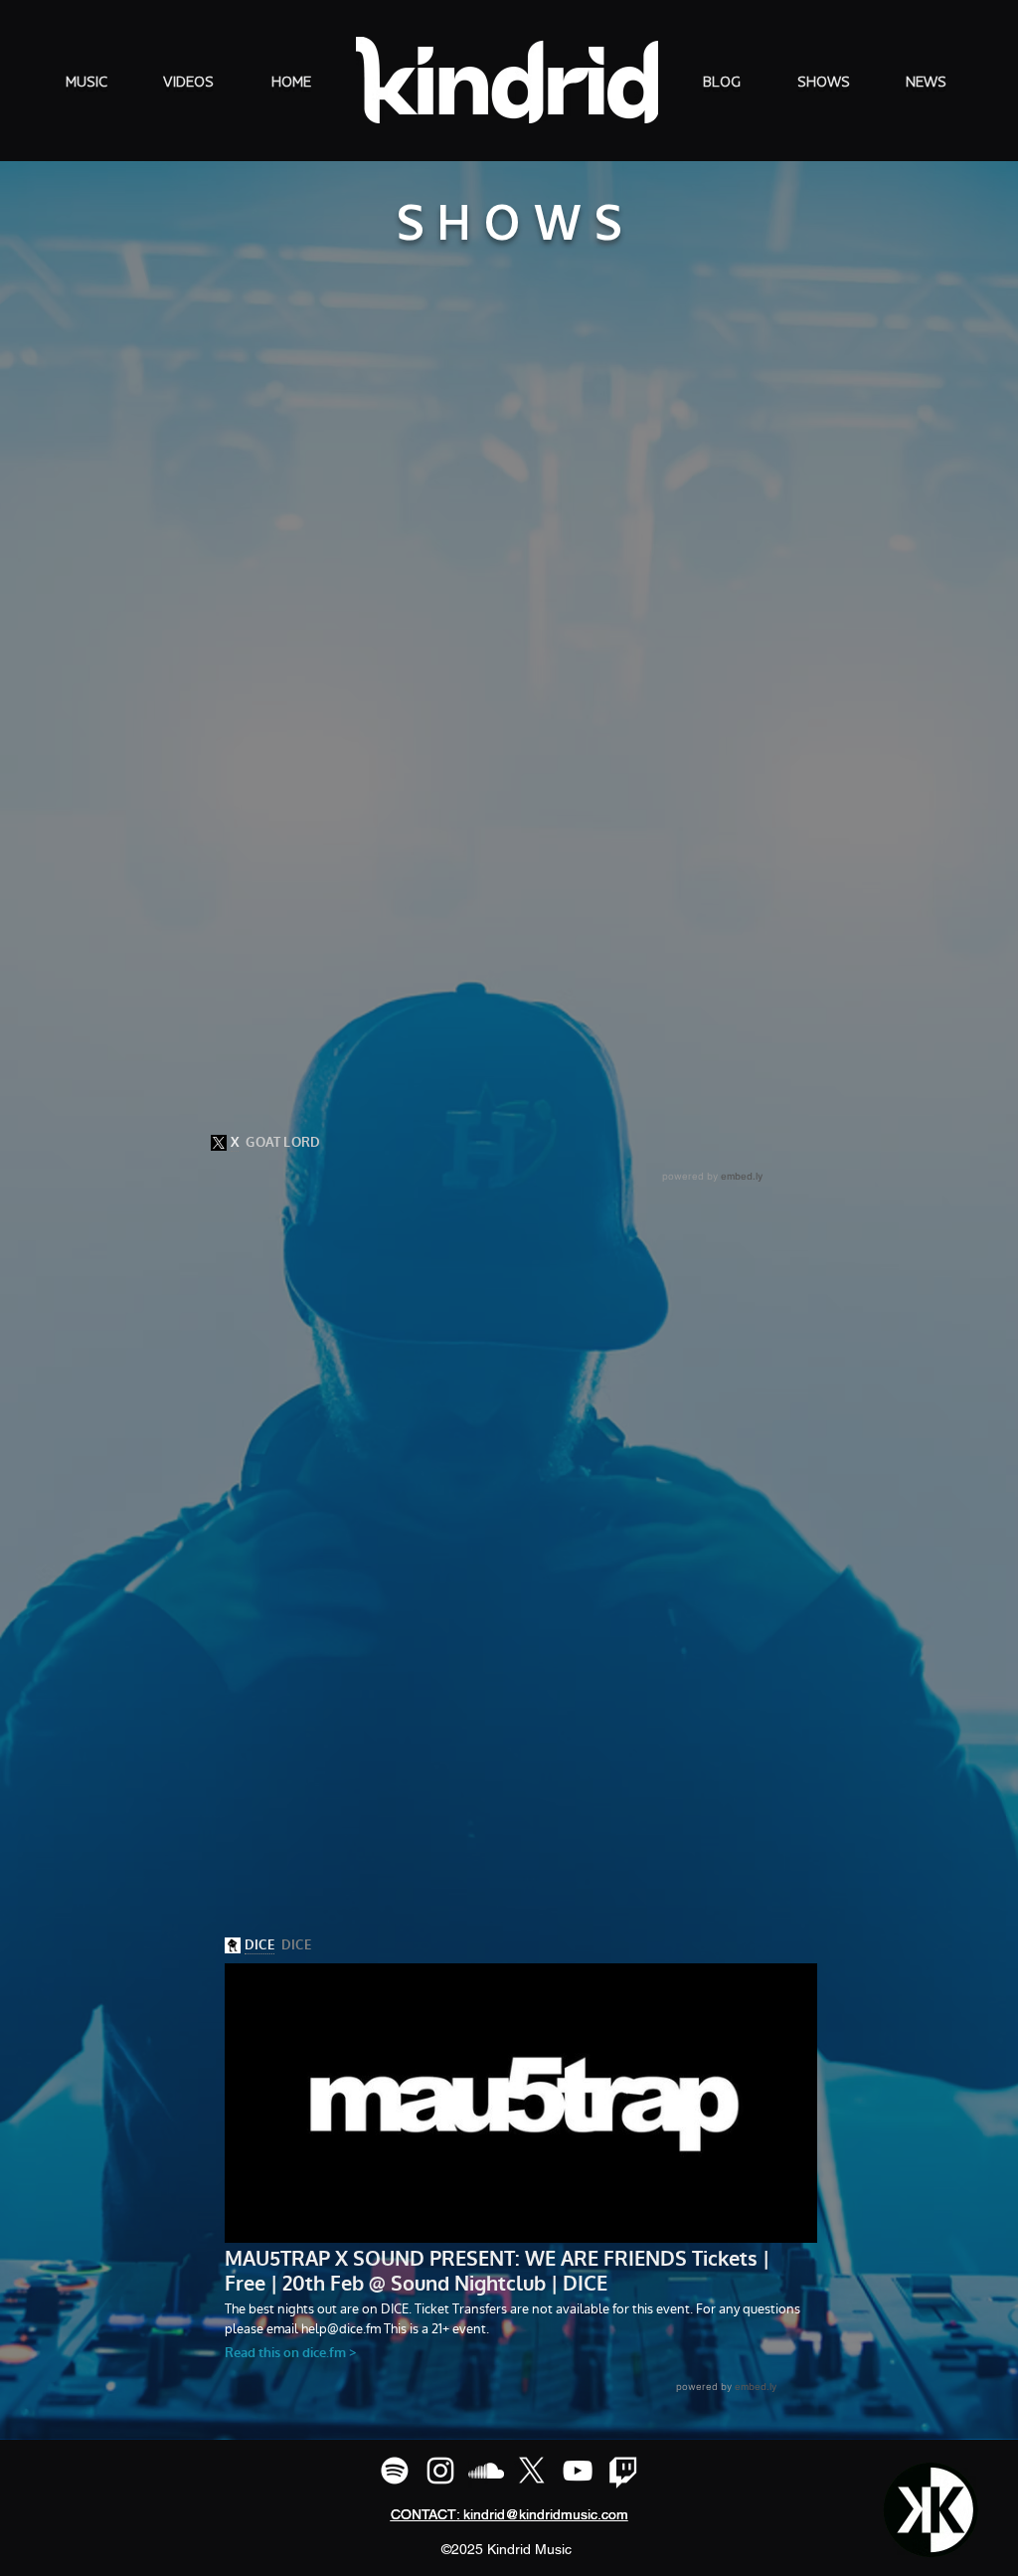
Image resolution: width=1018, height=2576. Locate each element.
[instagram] (440, 2471)
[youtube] (578, 2471)
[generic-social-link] (395, 2471)
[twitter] (532, 2471)
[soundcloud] (486, 2471)
